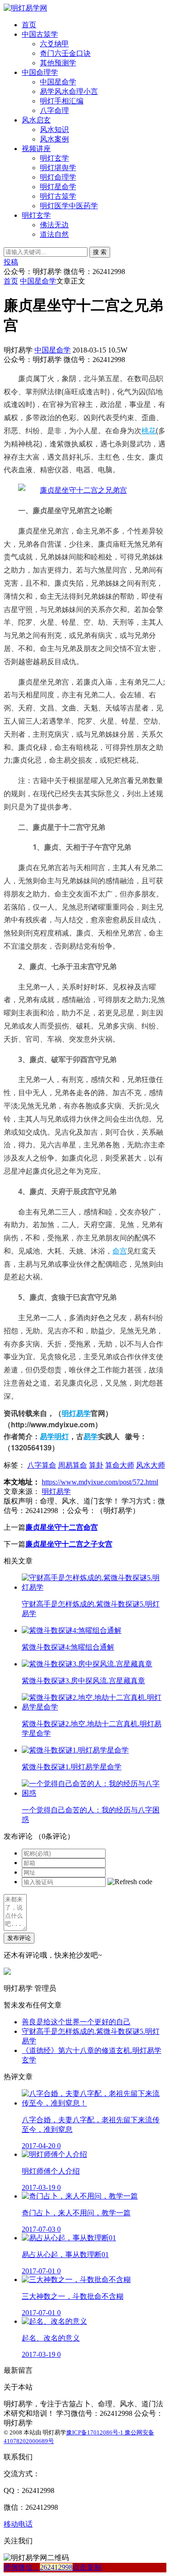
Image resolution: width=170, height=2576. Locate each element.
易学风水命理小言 (69, 91)
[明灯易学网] (25, 8)
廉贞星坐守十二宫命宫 (62, 1527)
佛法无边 (54, 225)
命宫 (120, 1251)
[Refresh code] (130, 1882)
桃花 (149, 431)
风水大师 (151, 1465)
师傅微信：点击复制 (53, 2567)
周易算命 (73, 1465)
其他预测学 (58, 63)
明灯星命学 (58, 187)
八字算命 (42, 1465)
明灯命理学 (58, 177)
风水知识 (54, 130)
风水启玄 (36, 120)
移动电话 (18, 2524)
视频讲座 (36, 149)
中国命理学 (40, 72)
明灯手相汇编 (62, 101)
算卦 (96, 1465)
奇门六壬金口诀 (65, 53)
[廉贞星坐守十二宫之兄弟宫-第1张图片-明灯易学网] (73, 490)
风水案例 (54, 139)
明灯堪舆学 (58, 168)
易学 (91, 1436)
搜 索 (100, 252)
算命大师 (120, 1465)
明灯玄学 (54, 158)
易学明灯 (54, 1436)
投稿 (11, 262)
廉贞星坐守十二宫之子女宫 (69, 1544)
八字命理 (54, 110)
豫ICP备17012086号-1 (95, 2432)
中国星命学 (58, 82)
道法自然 (54, 234)
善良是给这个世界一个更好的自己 (76, 2022)
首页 (29, 25)
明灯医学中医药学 (69, 206)
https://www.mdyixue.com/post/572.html (100, 1482)
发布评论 (19, 1938)
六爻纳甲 (54, 44)
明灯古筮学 (58, 196)
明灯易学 (76, 1413)
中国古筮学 (40, 34)
